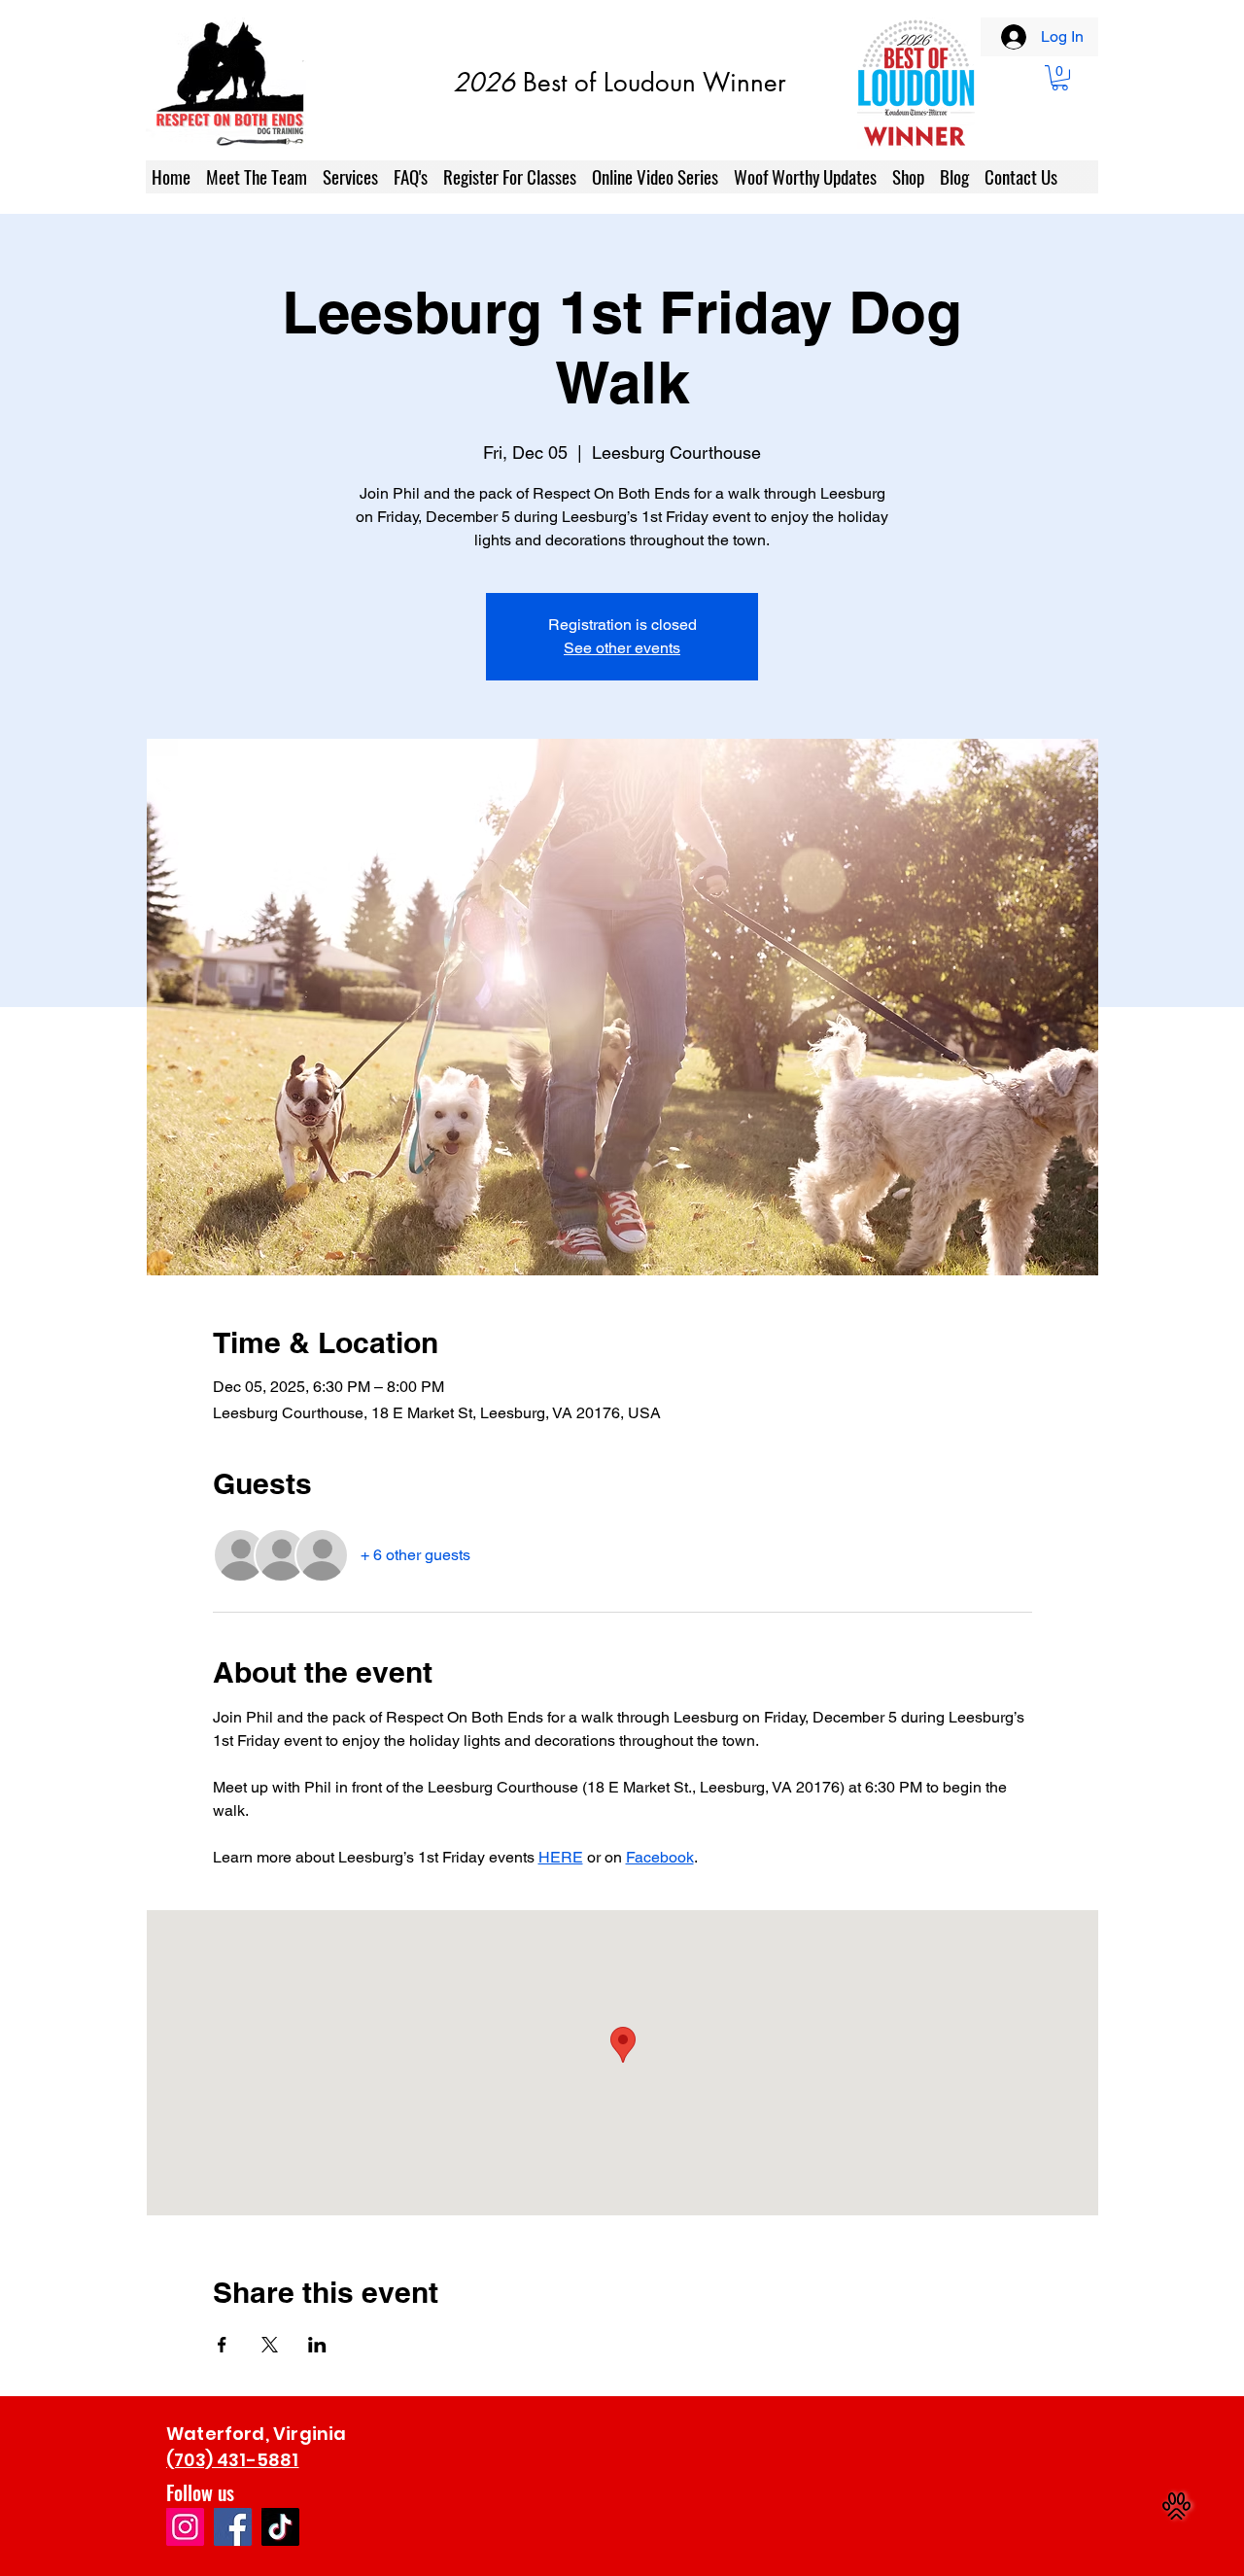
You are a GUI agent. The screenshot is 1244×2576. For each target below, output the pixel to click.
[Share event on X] (270, 2345)
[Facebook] (233, 2527)
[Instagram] (185, 2527)
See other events (622, 648)
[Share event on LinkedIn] (317, 2345)
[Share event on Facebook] (222, 2345)
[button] (1060, 78)
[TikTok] (280, 2527)
